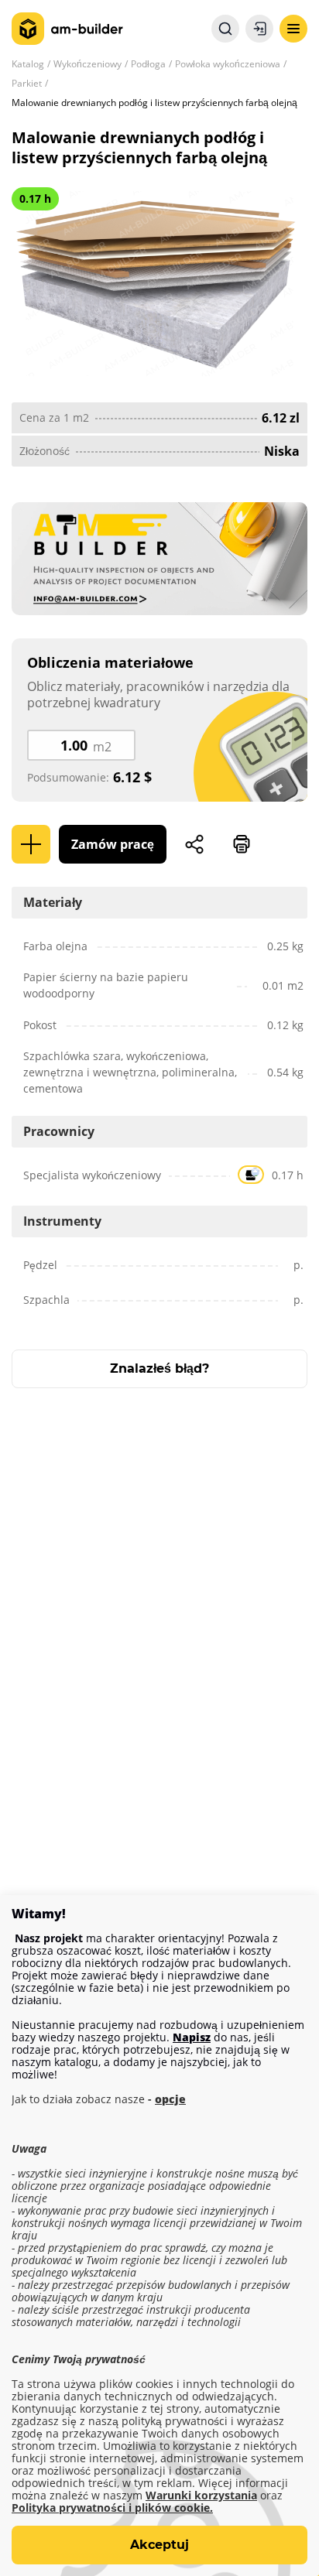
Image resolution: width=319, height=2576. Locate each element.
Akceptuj (159, 2545)
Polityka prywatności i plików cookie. (112, 2508)
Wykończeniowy (87, 64)
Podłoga (148, 64)
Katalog (28, 64)
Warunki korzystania (201, 2496)
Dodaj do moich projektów (31, 844)
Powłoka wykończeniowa (228, 64)
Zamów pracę (113, 844)
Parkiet (27, 83)
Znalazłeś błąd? (159, 1368)
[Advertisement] (159, 1600)
